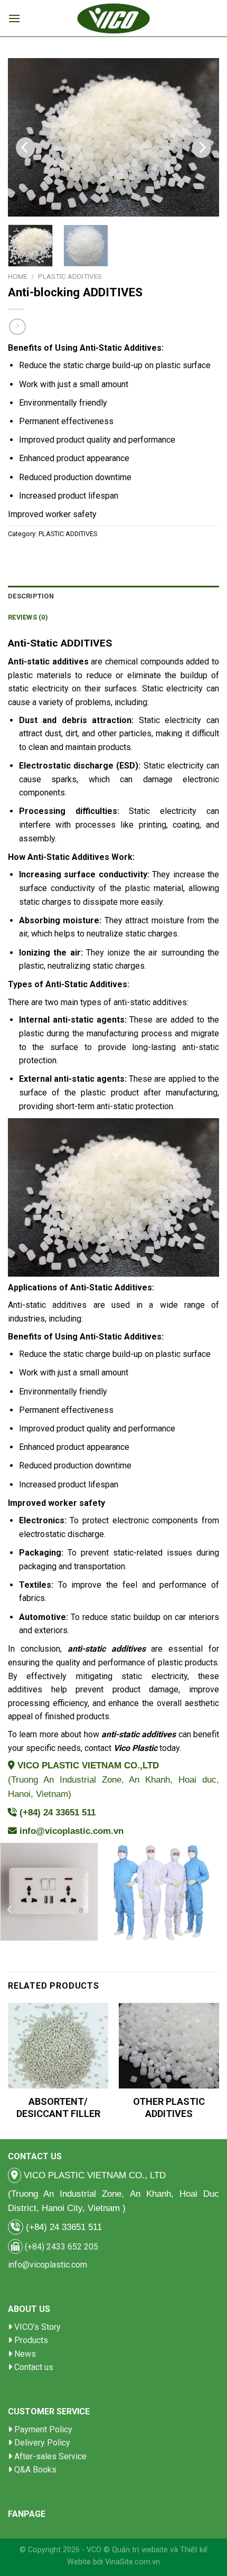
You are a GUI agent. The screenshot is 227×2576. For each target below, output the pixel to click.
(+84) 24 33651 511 (58, 1812)
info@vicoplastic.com (48, 2265)
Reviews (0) (28, 617)
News (25, 2354)
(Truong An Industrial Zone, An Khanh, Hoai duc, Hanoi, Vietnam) (113, 1780)
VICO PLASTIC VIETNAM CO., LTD (93, 2175)
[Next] (202, 148)
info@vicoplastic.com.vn (72, 1831)
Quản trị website (140, 2550)
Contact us (34, 2367)
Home (18, 276)
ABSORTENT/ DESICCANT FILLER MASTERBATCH (58, 2114)
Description (31, 596)
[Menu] (14, 18)
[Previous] (25, 148)
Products (31, 2340)
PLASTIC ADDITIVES (70, 276)
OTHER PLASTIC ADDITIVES (169, 2107)
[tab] (113, 596)
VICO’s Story (37, 2327)
